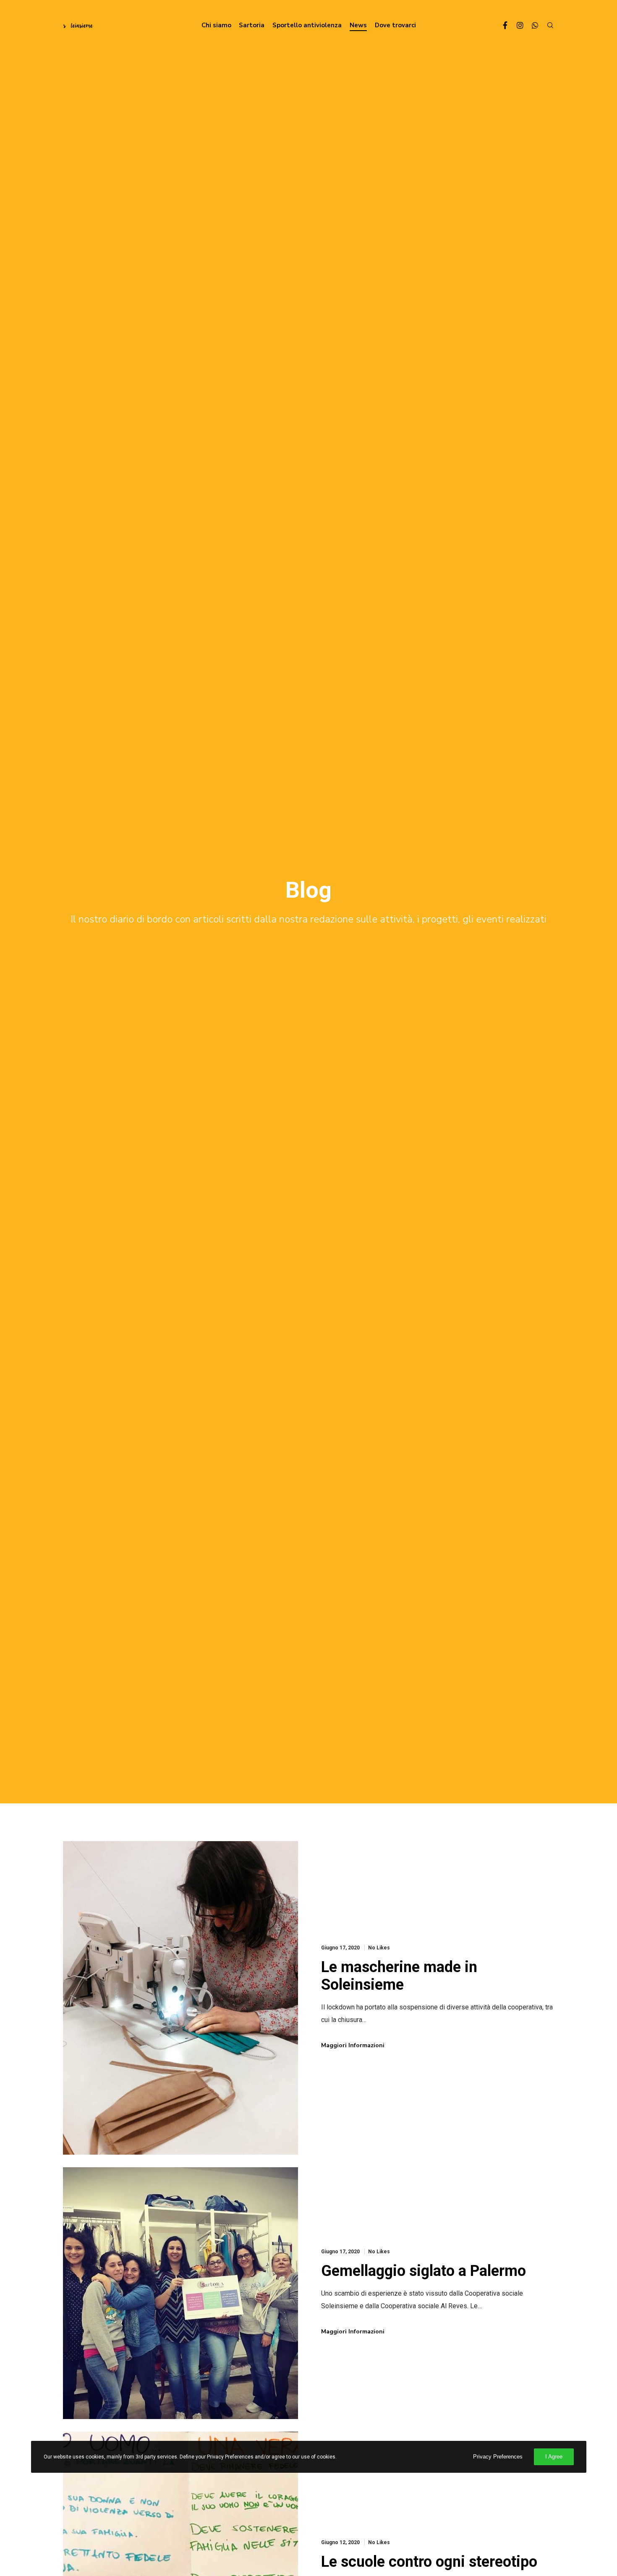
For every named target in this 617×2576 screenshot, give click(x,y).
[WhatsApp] (531, 25)
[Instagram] (516, 25)
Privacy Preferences (498, 2457)
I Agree (554, 2457)
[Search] (546, 25)
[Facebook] (501, 25)
